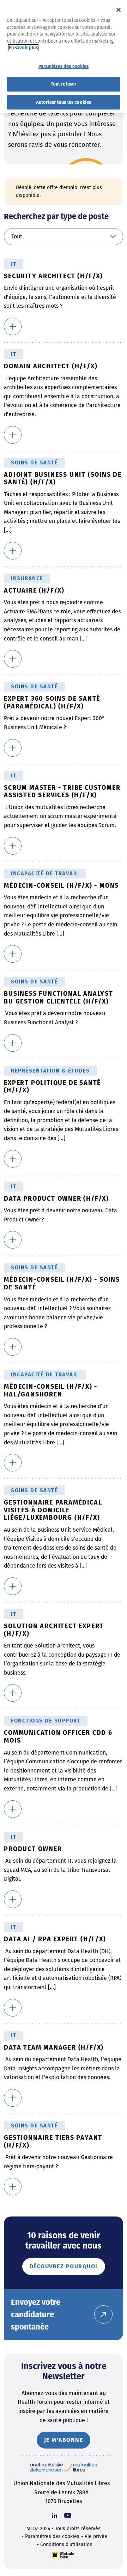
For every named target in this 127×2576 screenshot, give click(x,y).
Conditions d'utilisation (66, 2544)
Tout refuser (64, 84)
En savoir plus (23, 48)
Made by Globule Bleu (64, 2555)
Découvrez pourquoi (64, 2266)
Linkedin (55, 2515)
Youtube (68, 2515)
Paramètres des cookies (52, 2536)
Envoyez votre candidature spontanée (36, 2315)
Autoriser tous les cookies (64, 102)
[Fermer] (119, 10)
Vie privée (96, 2536)
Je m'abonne (64, 2440)
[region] (64, 57)
